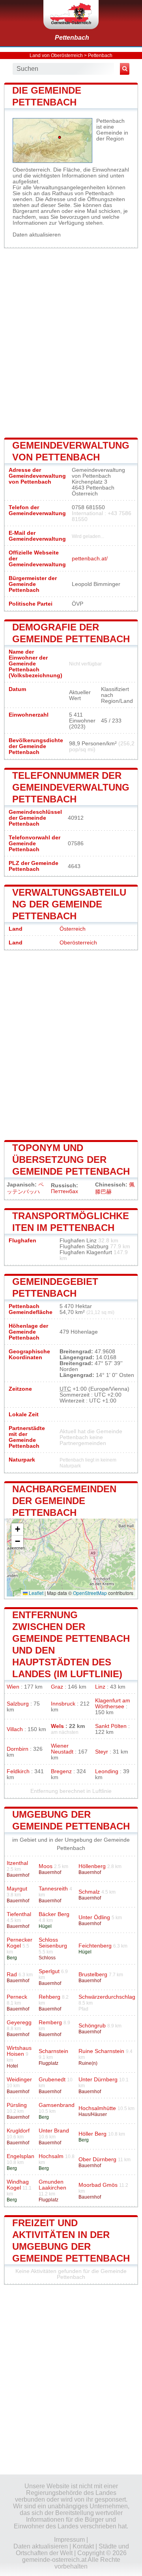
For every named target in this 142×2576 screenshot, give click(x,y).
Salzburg (18, 1704)
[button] (17, 1529)
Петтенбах (64, 1191)
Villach (15, 1729)
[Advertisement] (71, 342)
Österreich (73, 929)
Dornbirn (18, 1749)
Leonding (107, 1771)
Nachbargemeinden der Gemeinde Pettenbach (64, 1501)
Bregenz (61, 1771)
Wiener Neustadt (62, 1749)
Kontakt (83, 2546)
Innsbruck (63, 1704)
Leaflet (35, 1593)
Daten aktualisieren (37, 235)
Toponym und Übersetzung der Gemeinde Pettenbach (71, 1160)
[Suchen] (125, 69)
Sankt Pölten (111, 1726)
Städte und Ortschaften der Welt (72, 2550)
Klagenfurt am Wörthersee (113, 1704)
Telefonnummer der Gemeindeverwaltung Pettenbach (71, 787)
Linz (100, 1687)
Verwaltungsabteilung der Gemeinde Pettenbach (69, 904)
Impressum (69, 2540)
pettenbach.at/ (90, 559)
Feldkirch (18, 1771)
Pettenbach (72, 38)
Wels (57, 1726)
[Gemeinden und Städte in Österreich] (71, 15)
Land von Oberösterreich (56, 55)
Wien (13, 1687)
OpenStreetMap (90, 1593)
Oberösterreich (78, 943)
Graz (57, 1687)
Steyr (102, 1752)
